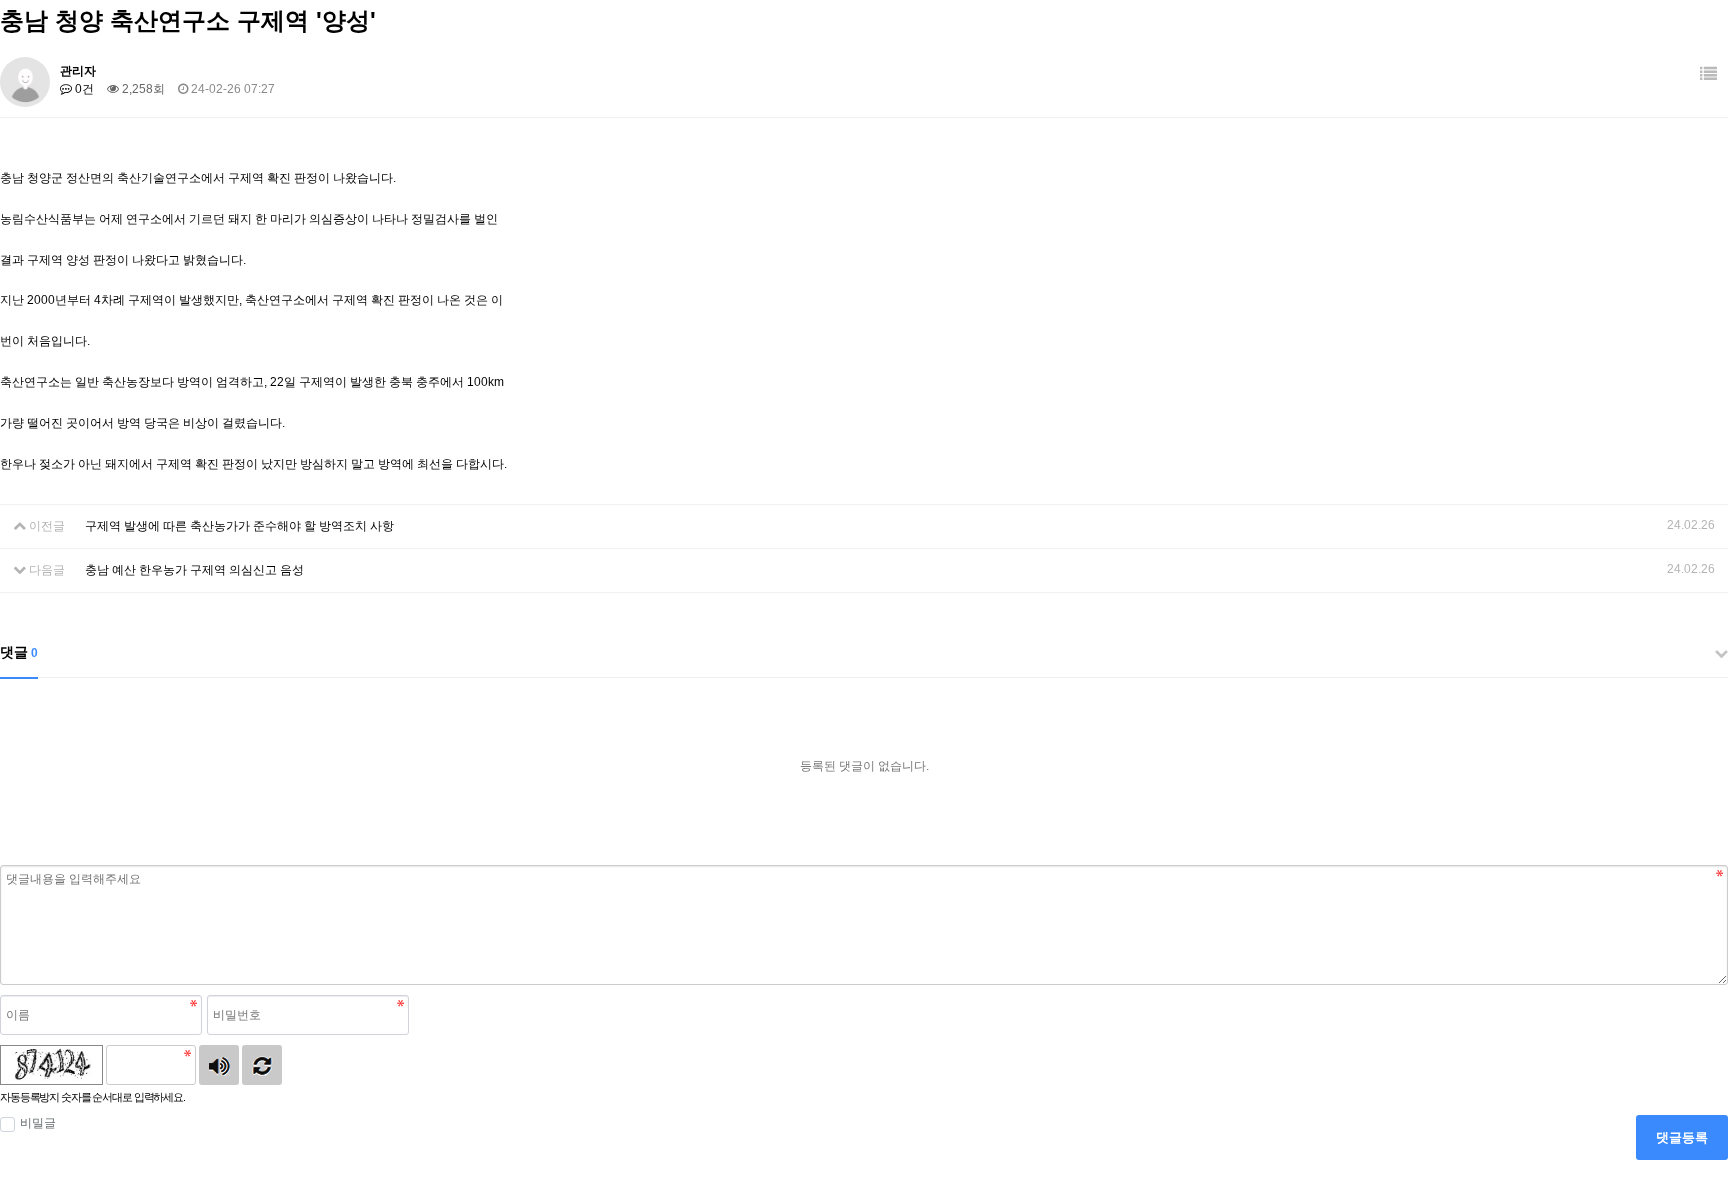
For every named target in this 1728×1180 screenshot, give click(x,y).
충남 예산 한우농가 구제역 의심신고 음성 (194, 570)
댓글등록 (1682, 1137)
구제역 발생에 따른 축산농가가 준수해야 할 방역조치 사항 (239, 526)
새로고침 (262, 1065)
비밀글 (38, 1123)
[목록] (1708, 74)
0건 (83, 89)
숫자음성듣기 (219, 1065)
